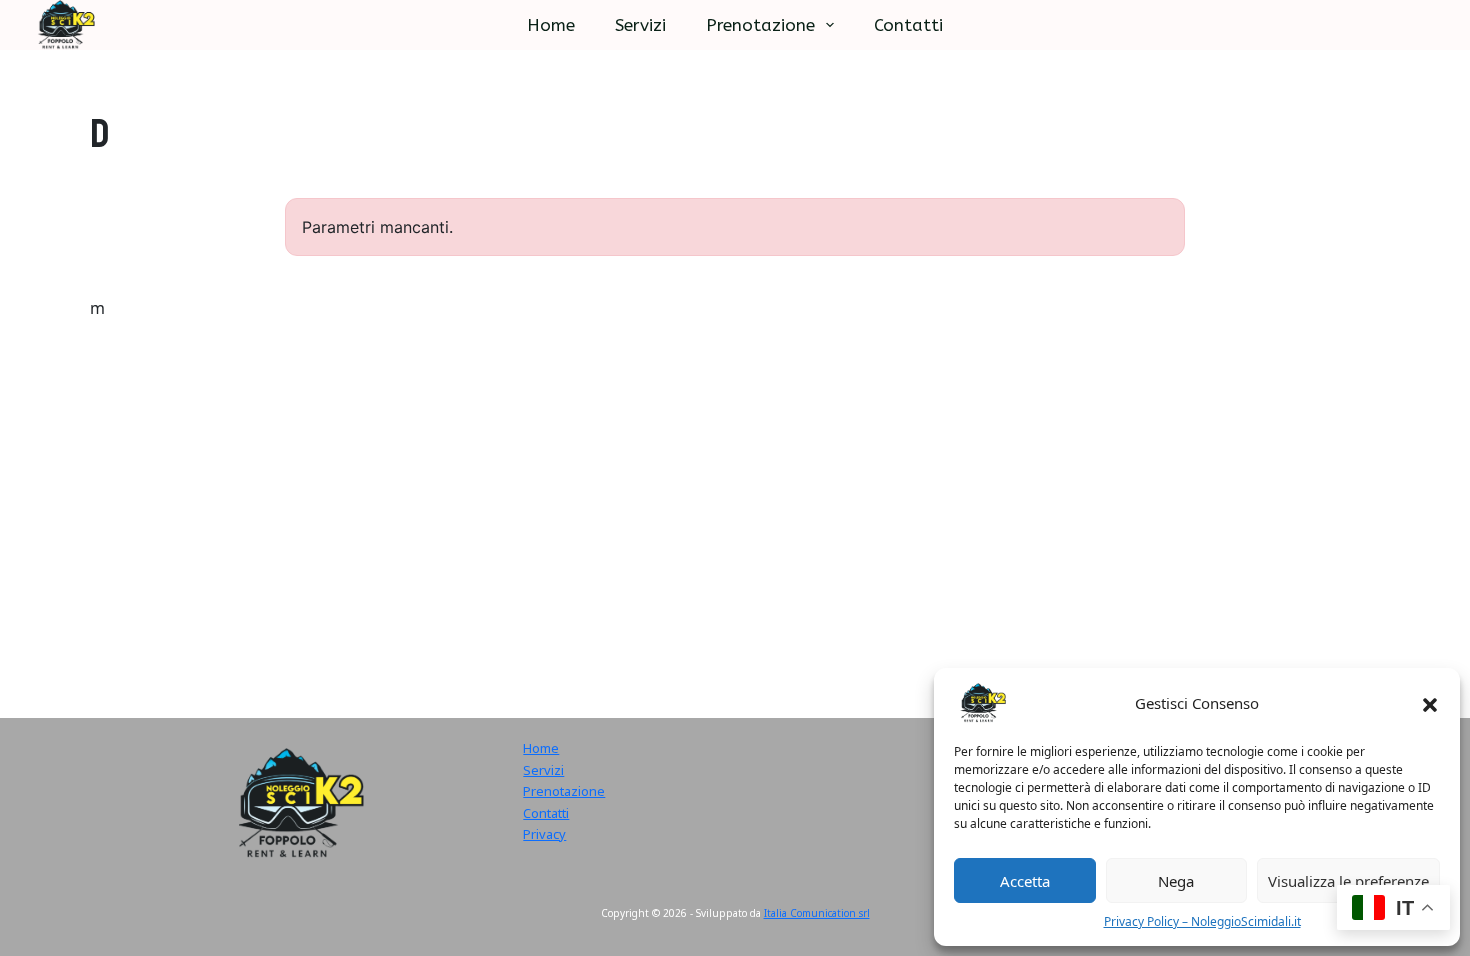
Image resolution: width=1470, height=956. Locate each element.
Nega (1176, 881)
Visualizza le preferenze (1348, 881)
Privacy (544, 834)
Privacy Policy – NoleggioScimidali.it (1202, 921)
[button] (1430, 703)
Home (551, 25)
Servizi (640, 25)
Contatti (908, 25)
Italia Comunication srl (817, 913)
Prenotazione (760, 25)
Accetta (1025, 881)
